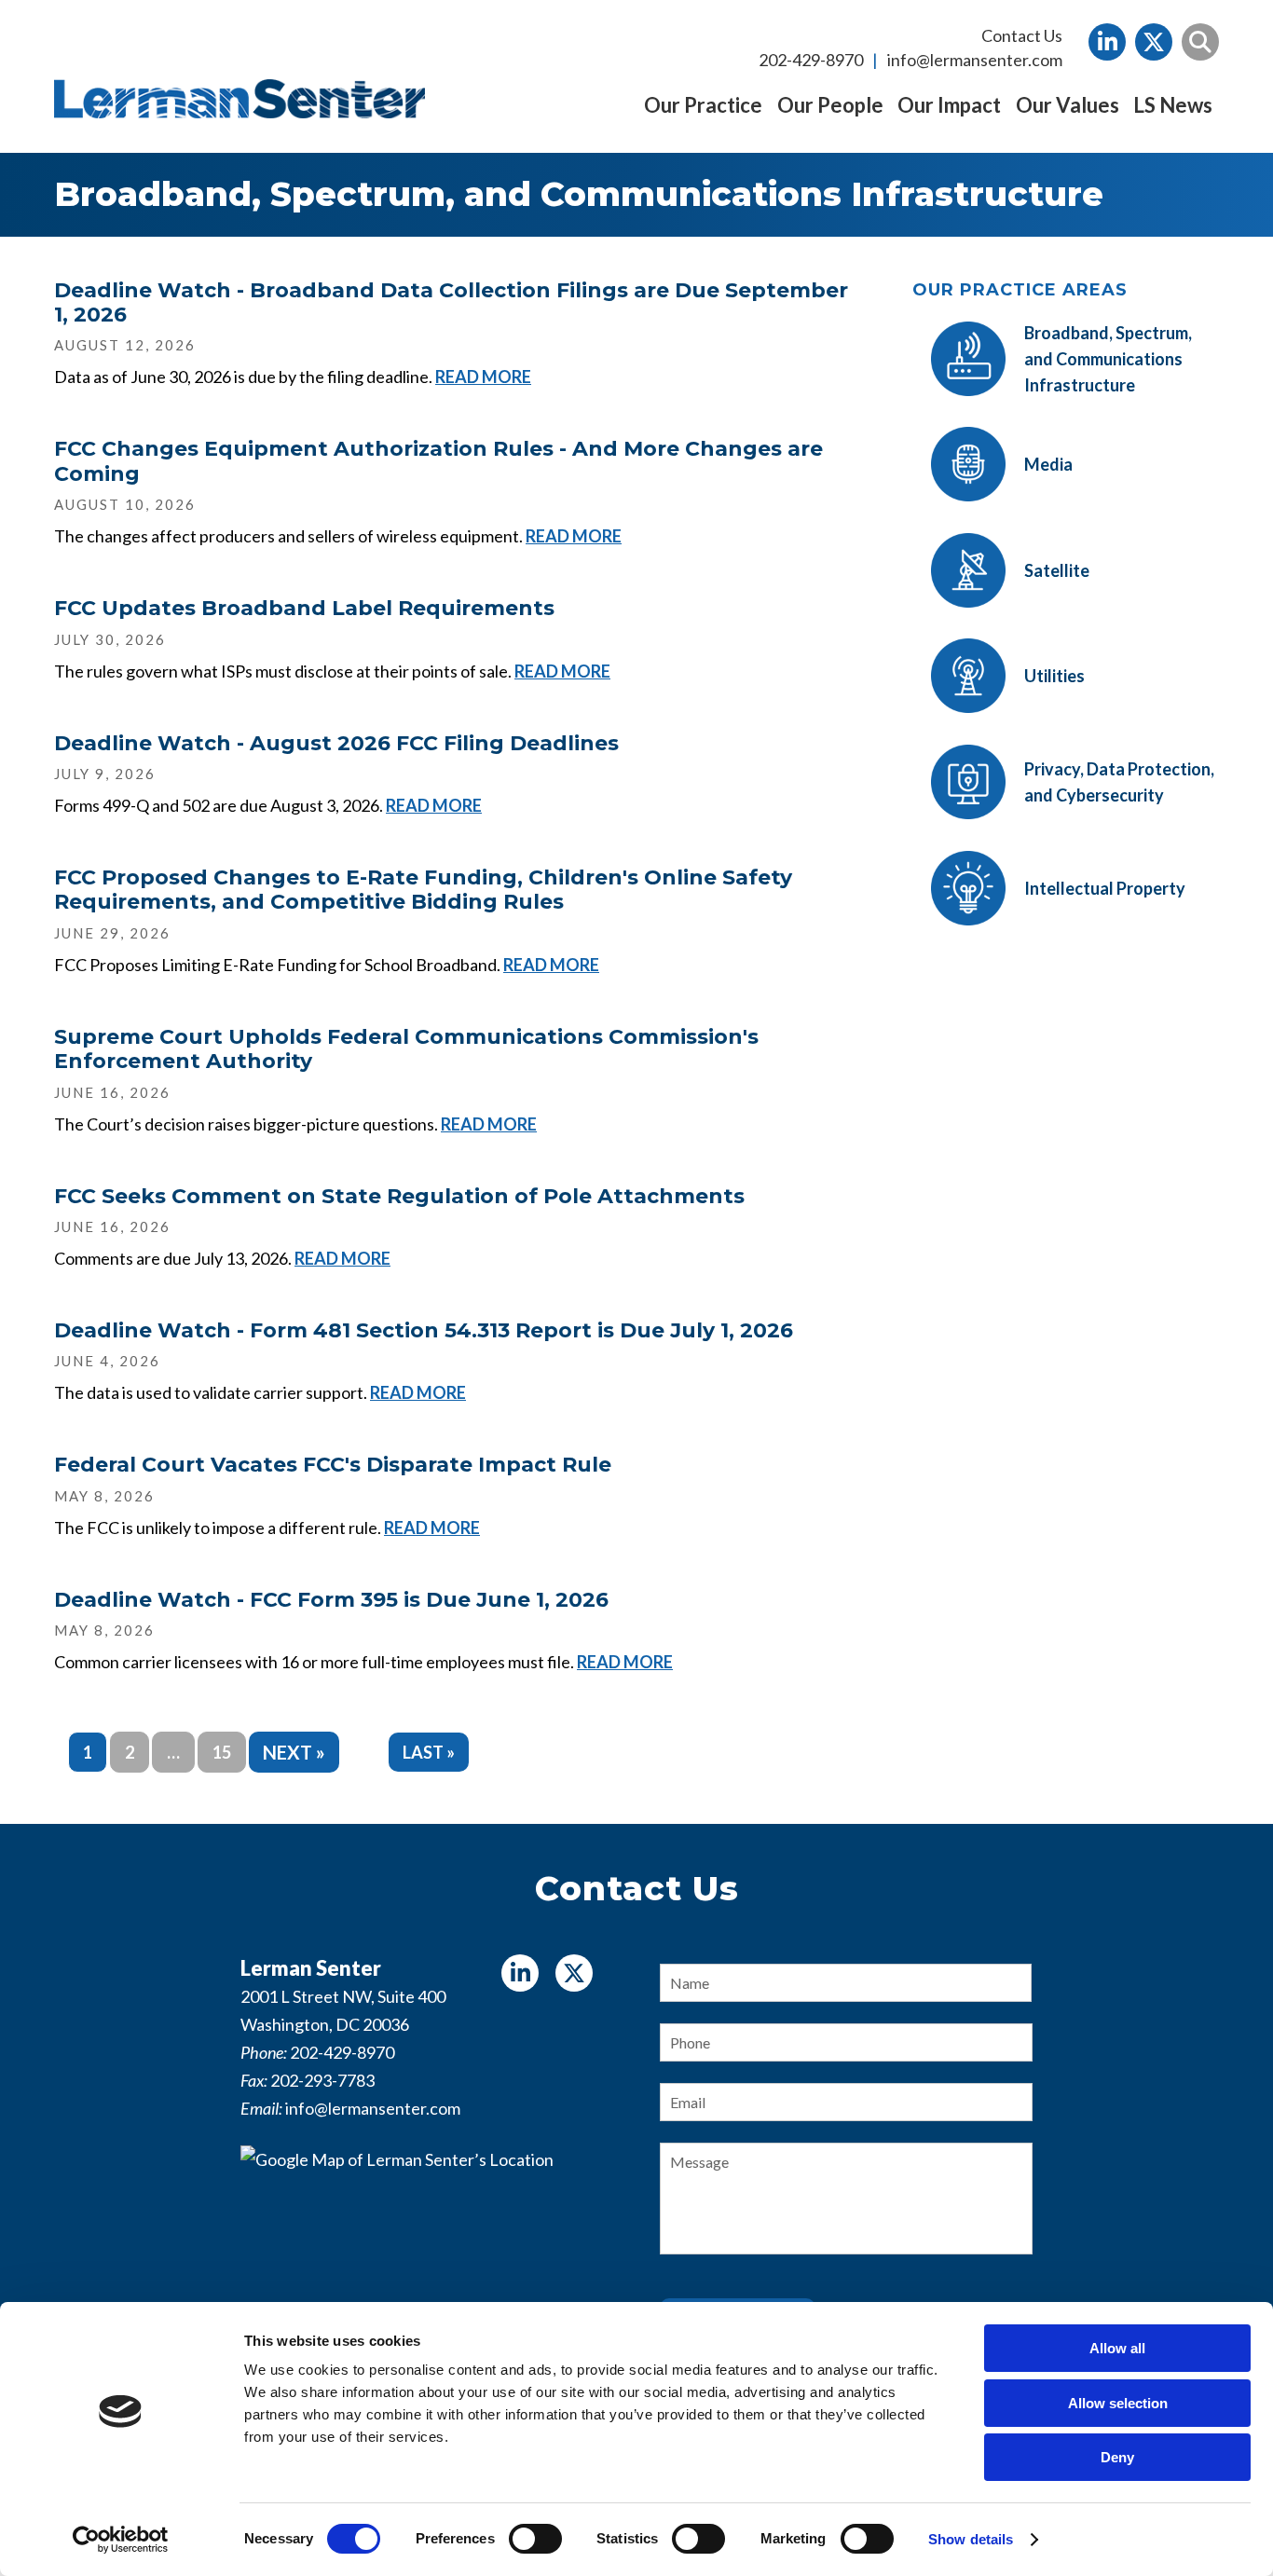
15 (222, 1752)
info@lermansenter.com (975, 60)
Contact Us (1022, 35)
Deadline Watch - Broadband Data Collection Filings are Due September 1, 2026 (451, 302)
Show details (971, 2539)
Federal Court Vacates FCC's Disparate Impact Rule (333, 1465)
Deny (1117, 2457)
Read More (483, 377)
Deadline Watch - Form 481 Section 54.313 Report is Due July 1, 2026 (424, 1330)
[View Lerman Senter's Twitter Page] (1154, 42)
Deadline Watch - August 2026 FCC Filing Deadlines (336, 743)
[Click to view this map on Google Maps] (427, 2262)
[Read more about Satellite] (1001, 608)
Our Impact (949, 105)
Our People (830, 105)
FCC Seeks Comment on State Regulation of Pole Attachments (399, 1196)
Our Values (1068, 105)
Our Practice (703, 105)
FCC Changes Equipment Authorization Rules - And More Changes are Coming (438, 461)
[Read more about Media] (992, 501)
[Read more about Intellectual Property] (1049, 925)
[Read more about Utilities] (999, 713)
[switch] (535, 2539)
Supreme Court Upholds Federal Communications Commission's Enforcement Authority (406, 1049)
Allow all (1117, 2348)
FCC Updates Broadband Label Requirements (304, 608)
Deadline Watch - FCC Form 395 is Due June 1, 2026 (331, 1600)
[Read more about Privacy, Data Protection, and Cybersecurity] (1066, 819)
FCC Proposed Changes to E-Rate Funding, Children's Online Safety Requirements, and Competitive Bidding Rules (423, 890)
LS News (1173, 105)
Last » (429, 1752)
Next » (294, 1752)
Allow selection (1118, 2403)
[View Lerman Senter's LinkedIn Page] (1107, 42)
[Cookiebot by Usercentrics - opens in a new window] (121, 2540)
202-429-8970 (811, 60)
